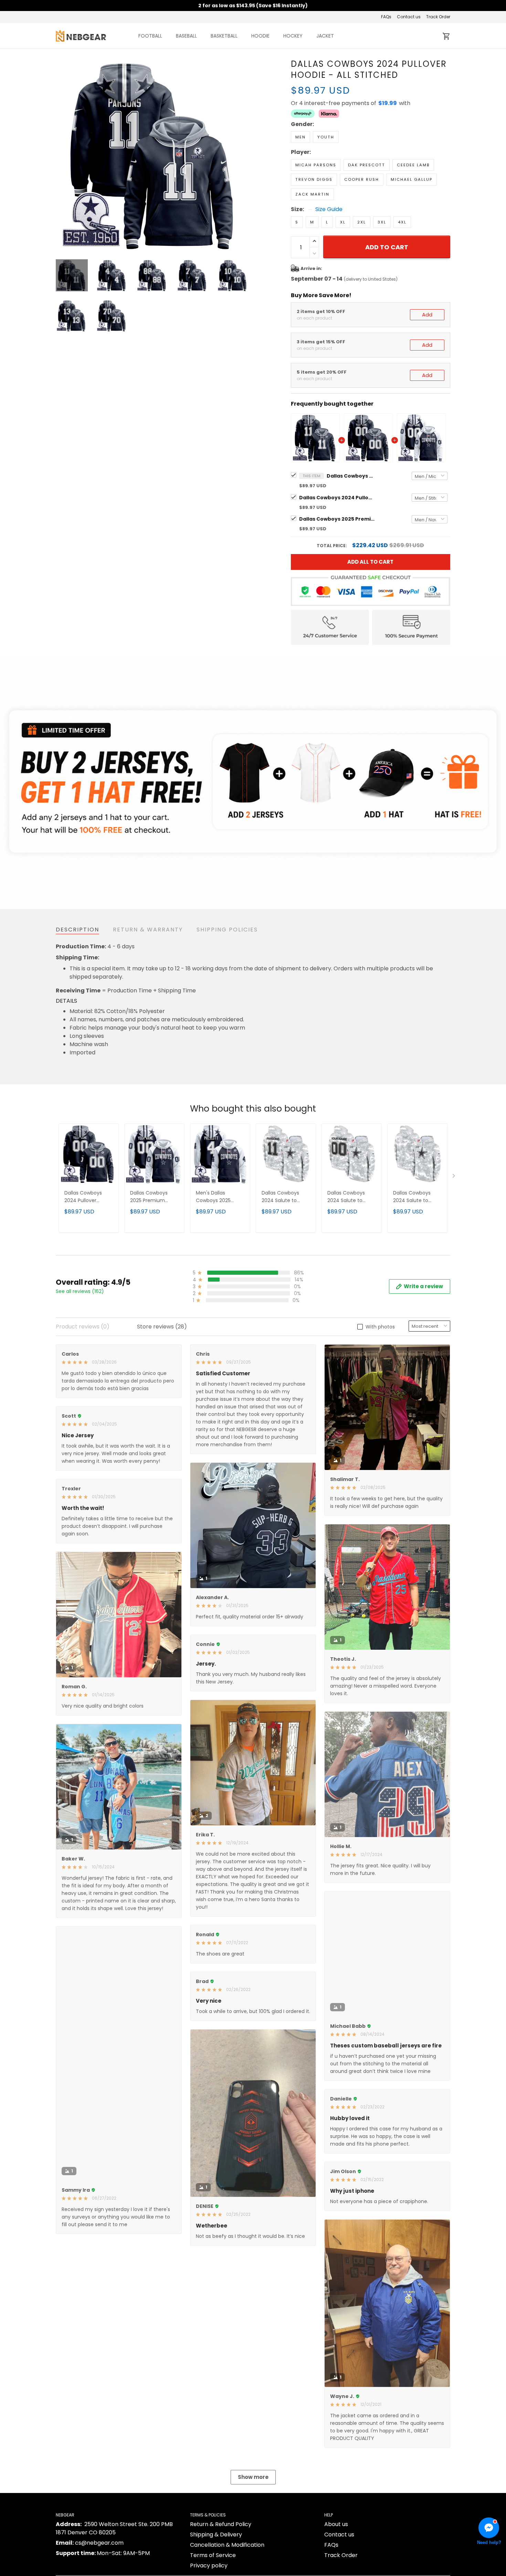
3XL (382, 222)
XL (343, 222)
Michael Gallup (412, 179)
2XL (362, 222)
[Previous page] (61, 155)
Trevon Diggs (314, 179)
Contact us (409, 17)
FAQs (386, 17)
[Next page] (243, 155)
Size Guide (329, 209)
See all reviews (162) (80, 1291)
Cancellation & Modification (227, 2545)
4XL (402, 222)
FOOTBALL (150, 36)
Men (301, 137)
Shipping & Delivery (216, 2535)
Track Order (438, 17)
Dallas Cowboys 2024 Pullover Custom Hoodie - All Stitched (337, 498)
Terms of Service (213, 2555)
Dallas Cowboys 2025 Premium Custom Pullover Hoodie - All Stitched (337, 519)
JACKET (325, 36)
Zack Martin (312, 194)
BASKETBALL (224, 36)
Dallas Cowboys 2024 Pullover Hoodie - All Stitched (351, 476)
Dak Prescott (367, 165)
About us (336, 2524)
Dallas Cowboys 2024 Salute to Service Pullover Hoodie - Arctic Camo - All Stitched (417, 1197)
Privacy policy (209, 2565)
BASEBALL (186, 36)
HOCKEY (293, 36)
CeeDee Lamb (413, 165)
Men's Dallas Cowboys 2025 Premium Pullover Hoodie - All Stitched (217, 1197)
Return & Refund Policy (221, 2524)
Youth (326, 137)
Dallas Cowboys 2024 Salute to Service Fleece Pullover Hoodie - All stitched (285, 1197)
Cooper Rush (362, 179)
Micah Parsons (316, 165)
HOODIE (260, 36)
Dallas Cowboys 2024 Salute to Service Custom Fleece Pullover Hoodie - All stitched (352, 1197)
